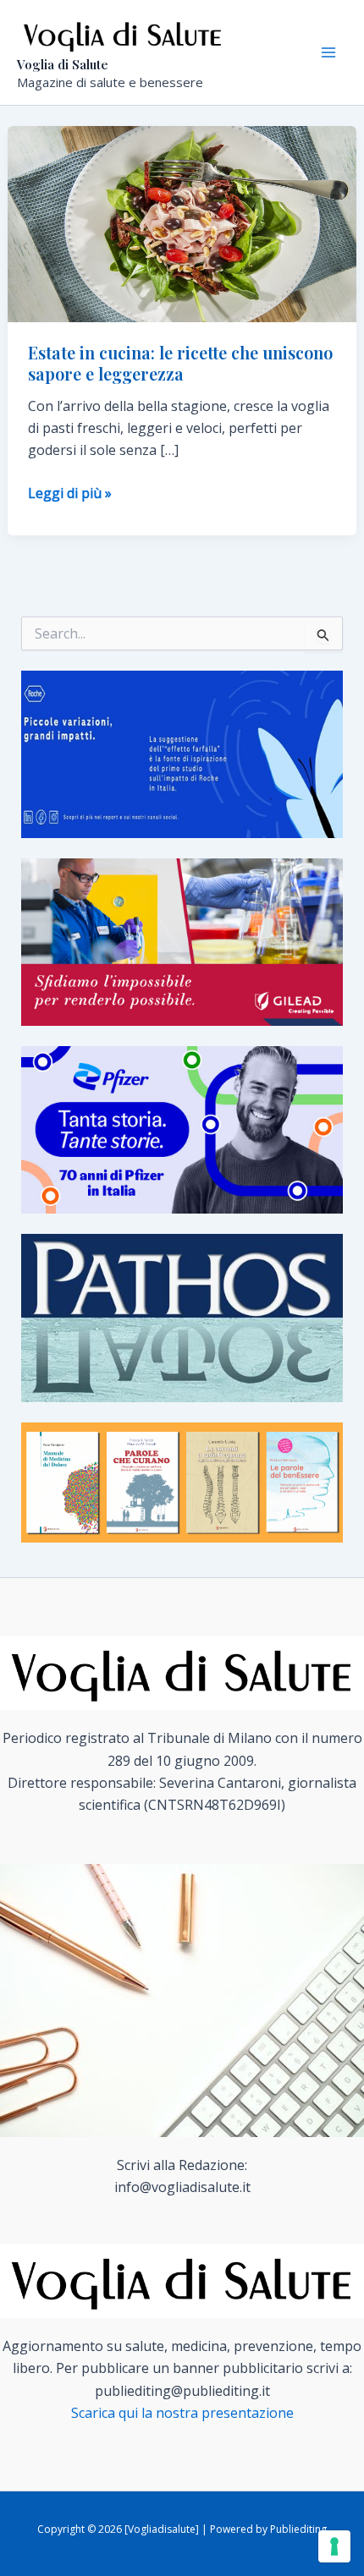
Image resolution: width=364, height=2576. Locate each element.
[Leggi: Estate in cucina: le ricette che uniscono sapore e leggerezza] (182, 223)
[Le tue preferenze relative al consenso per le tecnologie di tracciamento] (334, 2546)
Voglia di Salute (63, 64)
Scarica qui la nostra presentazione (182, 2413)
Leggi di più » (70, 493)
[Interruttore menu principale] (328, 52)
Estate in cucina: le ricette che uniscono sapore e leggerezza (180, 363)
